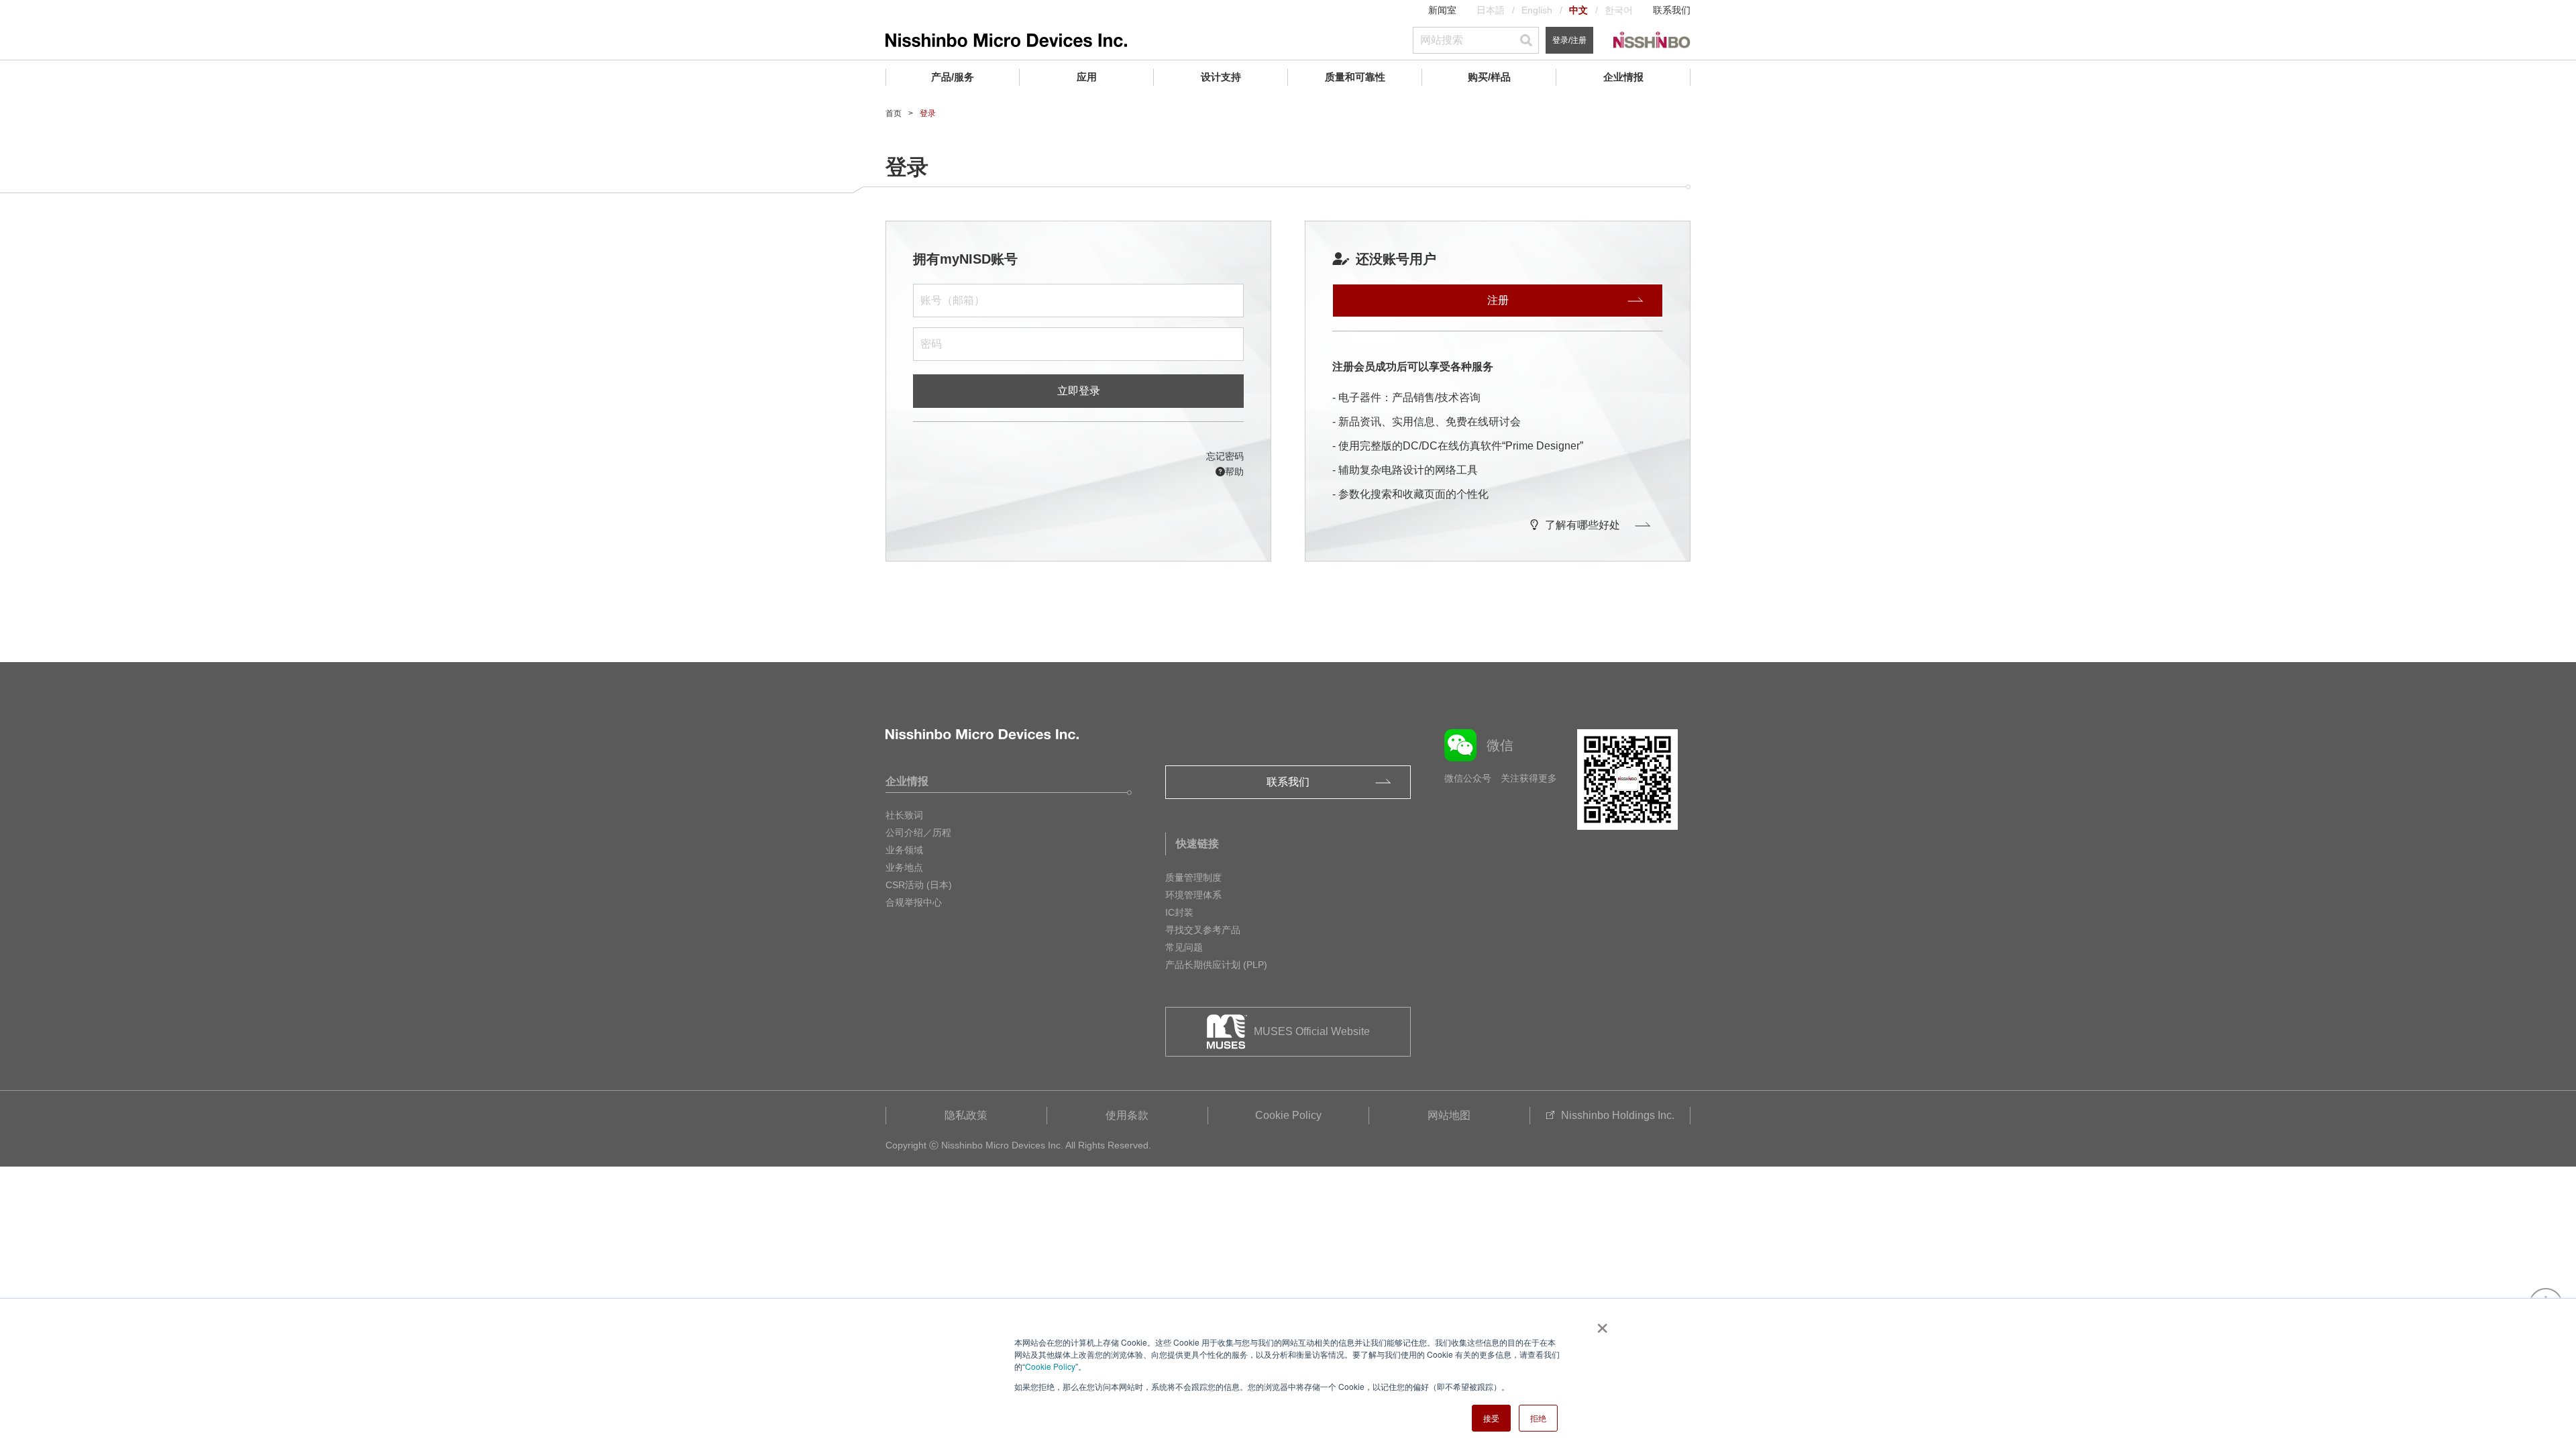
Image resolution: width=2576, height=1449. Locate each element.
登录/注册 (1569, 40)
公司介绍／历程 (918, 833)
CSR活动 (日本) (919, 885)
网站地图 (1449, 1115)
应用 (1087, 77)
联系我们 (1672, 10)
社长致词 (904, 815)
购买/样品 (1489, 77)
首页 (894, 113)
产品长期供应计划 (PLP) (1216, 965)
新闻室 (1442, 10)
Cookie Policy (1050, 1366)
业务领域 (904, 850)
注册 (1498, 300)
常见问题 (1184, 947)
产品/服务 (953, 77)
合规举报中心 (914, 902)
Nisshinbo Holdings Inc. (1618, 1115)
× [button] (1600, 1324)
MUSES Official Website (1312, 1031)
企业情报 (1623, 77)
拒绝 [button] (1538, 1418)
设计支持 (1221, 77)
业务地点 (904, 867)
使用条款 (1127, 1115)
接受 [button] (1491, 1418)
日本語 (1491, 10)
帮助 (1234, 472)
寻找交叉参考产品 (1203, 930)
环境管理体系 (1193, 895)
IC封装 (1179, 912)
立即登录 (1079, 391)
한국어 (1619, 10)
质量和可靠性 (1355, 77)
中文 (1578, 10)
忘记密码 (1225, 456)
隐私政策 (966, 1115)
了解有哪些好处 (1582, 525)
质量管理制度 (1193, 877)
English (1537, 10)
